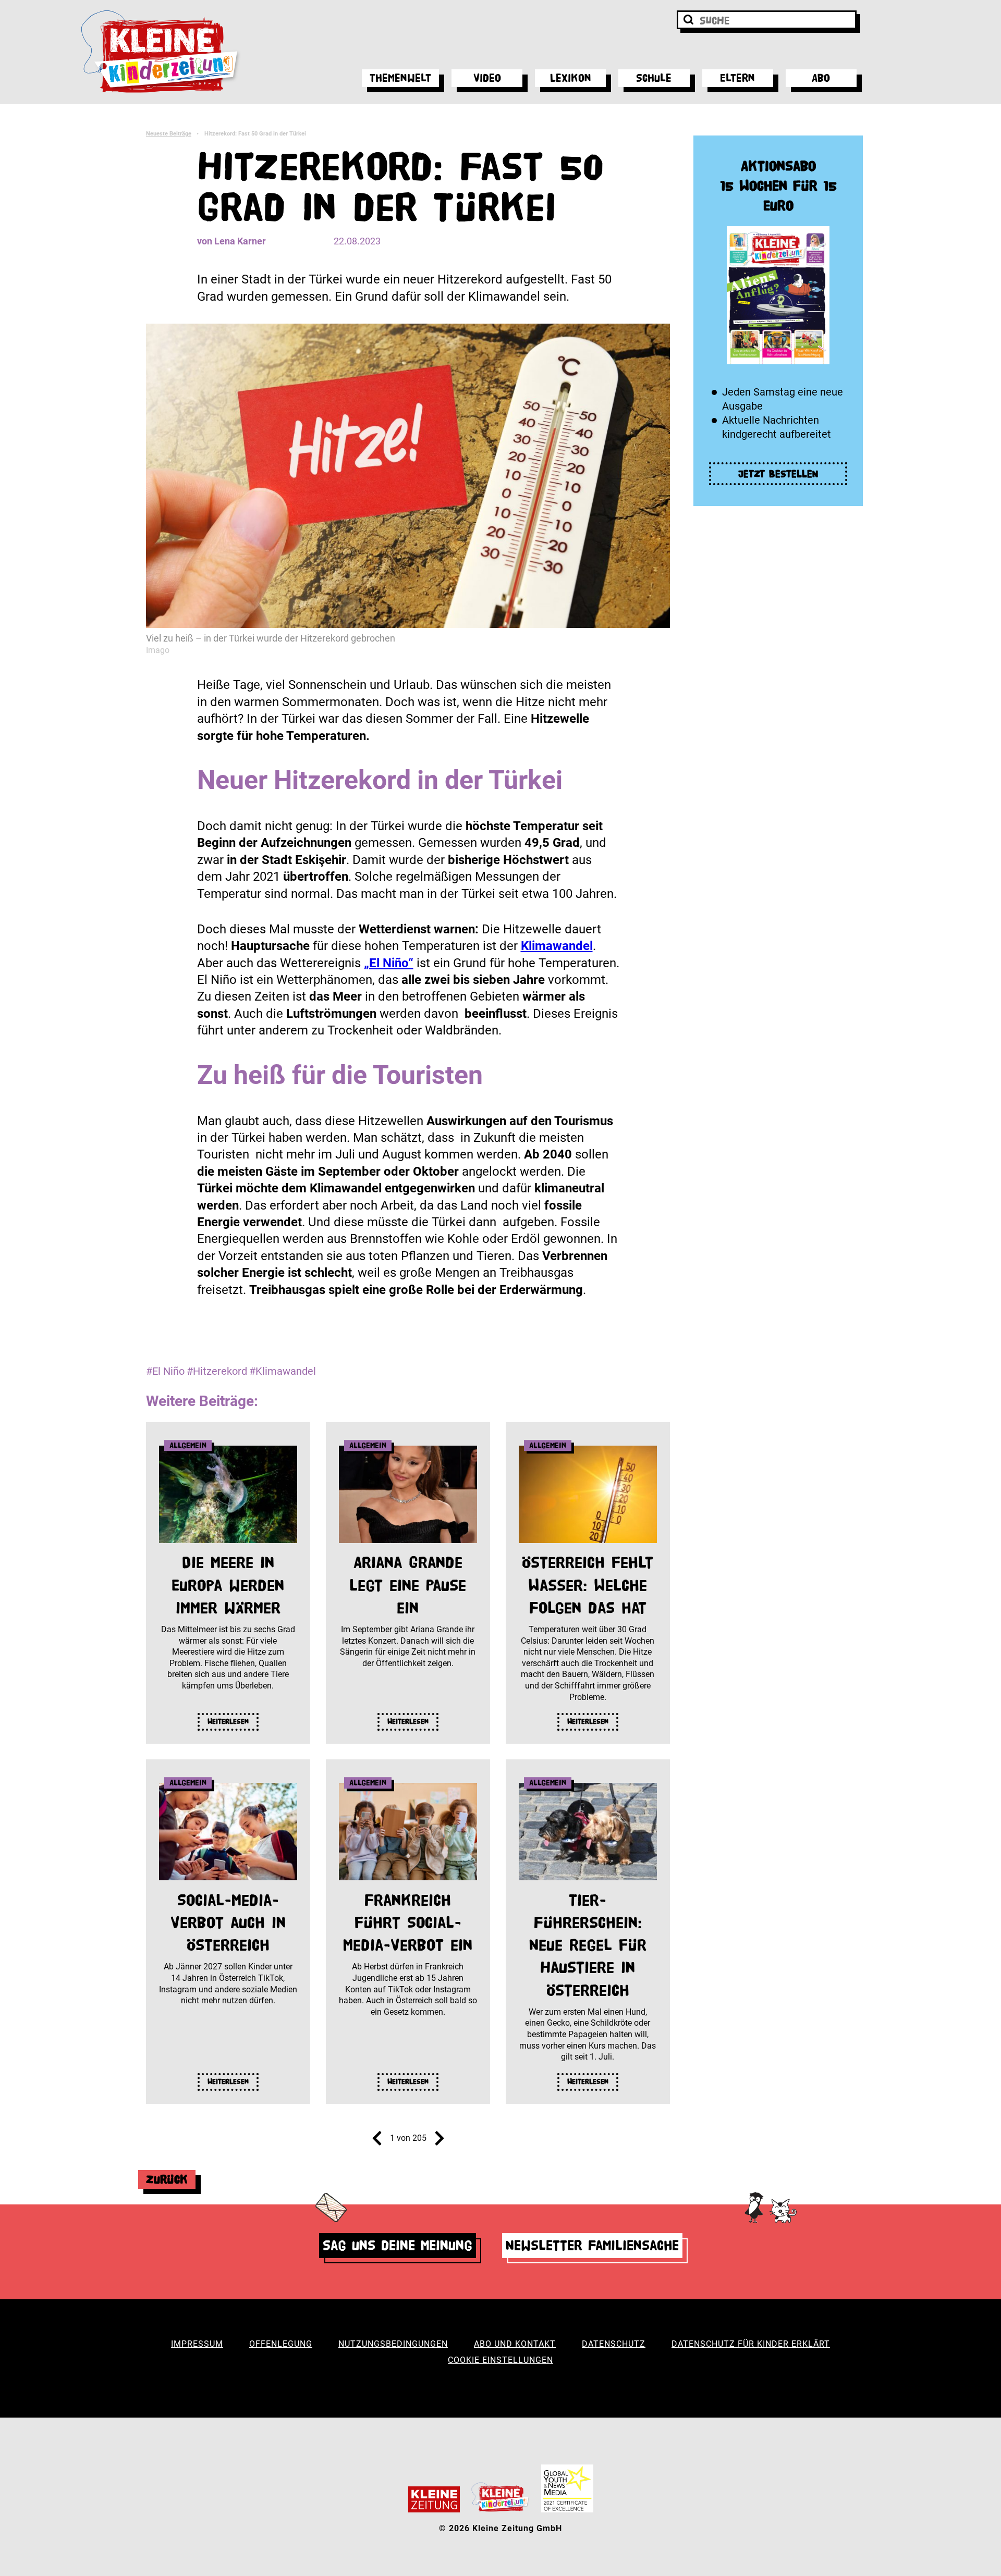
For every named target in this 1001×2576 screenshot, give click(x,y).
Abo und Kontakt (515, 2344)
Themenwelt (400, 78)
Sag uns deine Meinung (398, 2245)
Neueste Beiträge (169, 134)
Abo (821, 78)
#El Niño (165, 1371)
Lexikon (571, 78)
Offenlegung (281, 2344)
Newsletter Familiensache (592, 2245)
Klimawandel (557, 946)
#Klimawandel (283, 1371)
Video (487, 78)
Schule (654, 78)
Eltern (737, 78)
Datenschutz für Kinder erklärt (751, 2344)
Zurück (167, 2179)
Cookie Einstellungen (500, 2360)
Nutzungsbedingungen (393, 2344)
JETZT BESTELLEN (778, 474)
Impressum (197, 2344)
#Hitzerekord (217, 1371)
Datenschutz (614, 2344)
